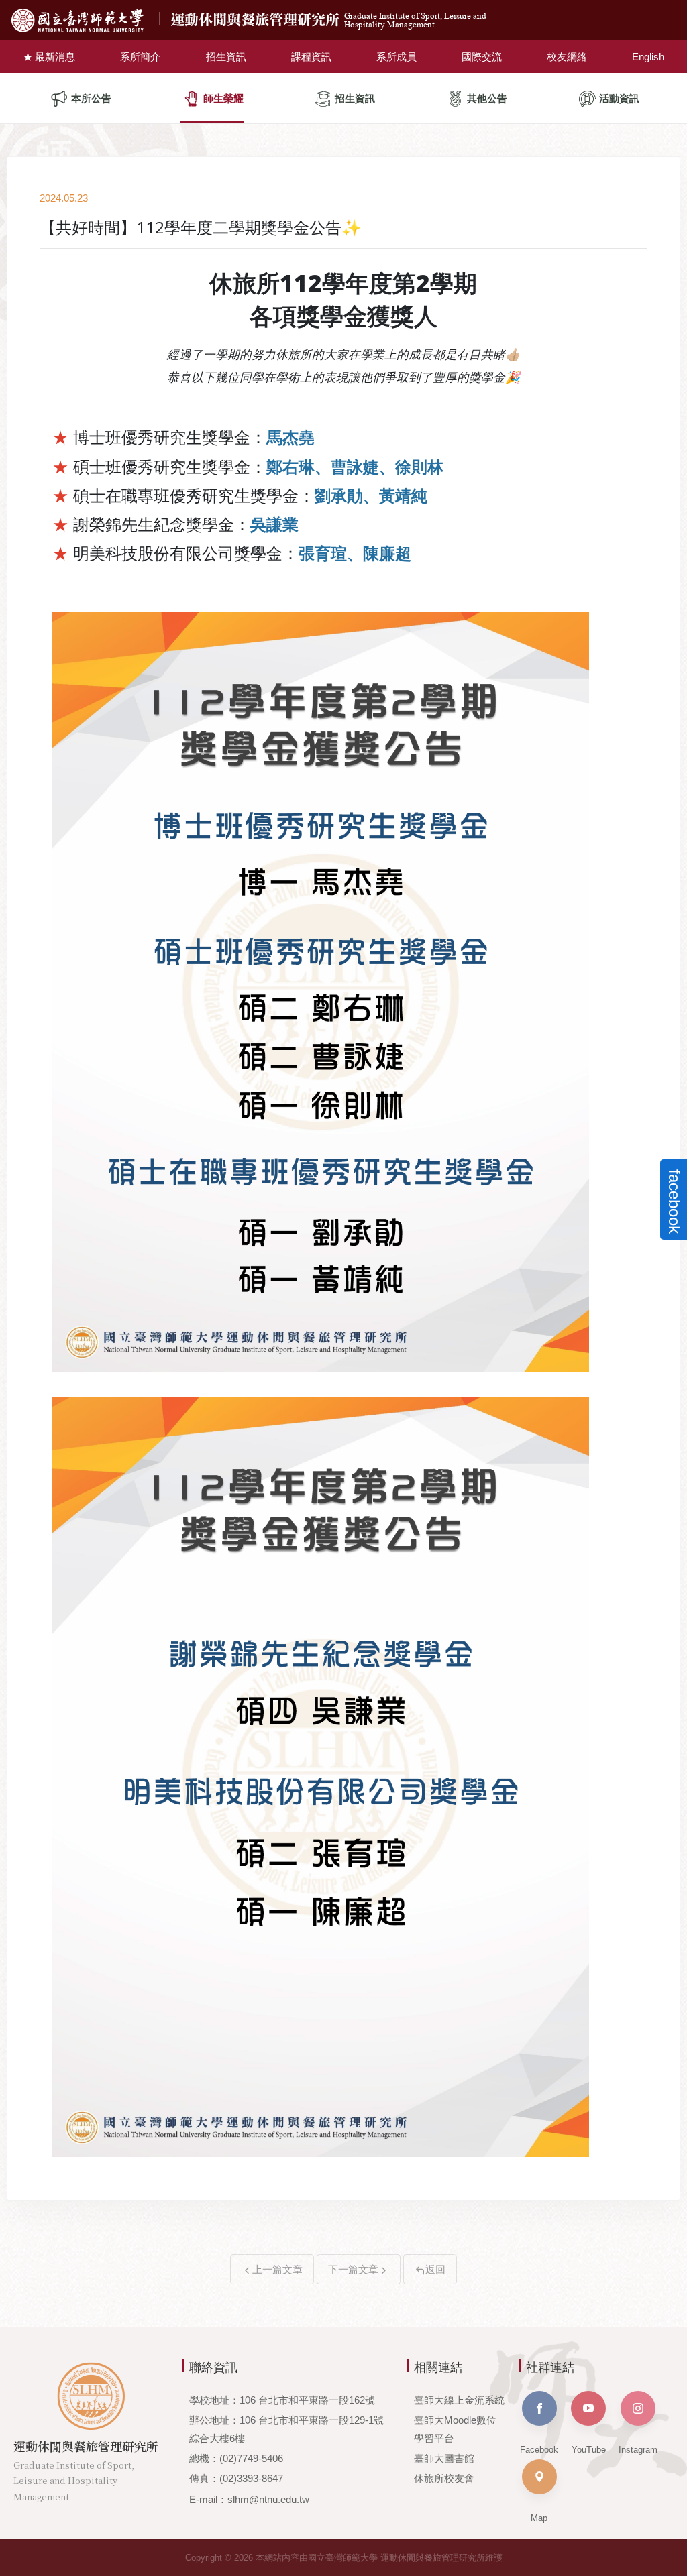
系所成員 (397, 57)
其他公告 (487, 98)
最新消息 (55, 57)
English (648, 57)
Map (539, 2518)
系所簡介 (140, 57)
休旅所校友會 (444, 2478)
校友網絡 (567, 57)
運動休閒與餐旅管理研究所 (328, 20)
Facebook (539, 2450)
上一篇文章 (277, 2269)
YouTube (589, 2450)
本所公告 (91, 98)
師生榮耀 (223, 98)
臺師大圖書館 (444, 2458)
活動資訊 (619, 98)
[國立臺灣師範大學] (89, 20)
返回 (435, 2269)
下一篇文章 (353, 2269)
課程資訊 (311, 57)
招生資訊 (226, 57)
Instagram (638, 2450)
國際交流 (482, 57)
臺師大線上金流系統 (459, 2400)
